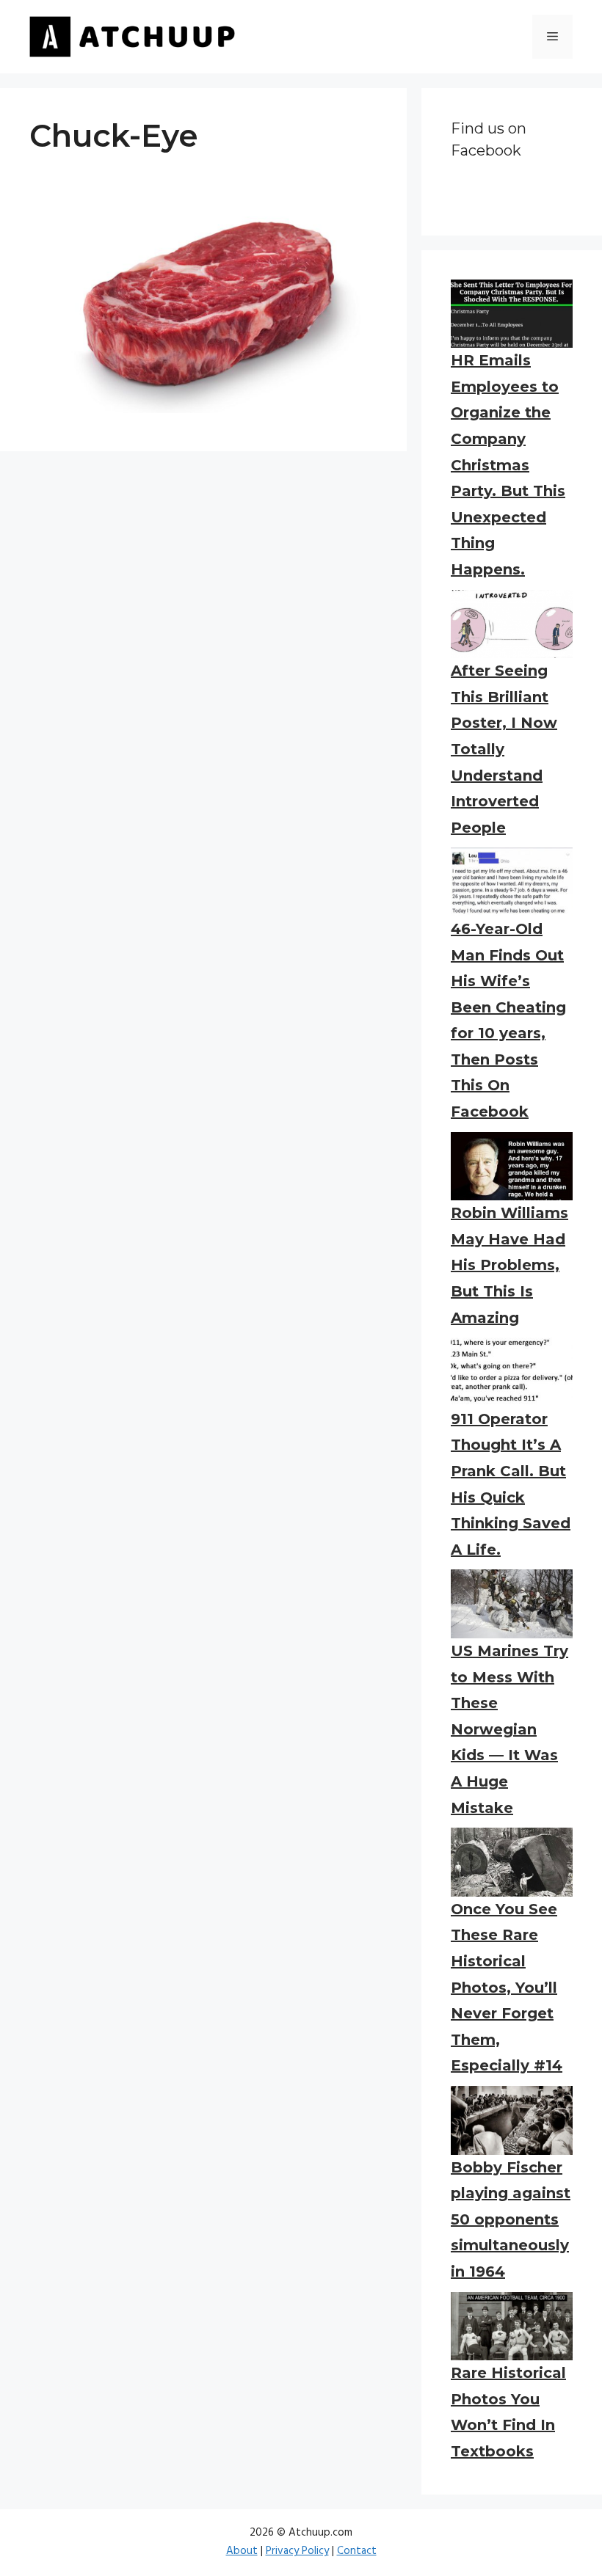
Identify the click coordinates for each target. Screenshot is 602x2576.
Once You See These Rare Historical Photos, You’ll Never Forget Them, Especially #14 (507, 1988)
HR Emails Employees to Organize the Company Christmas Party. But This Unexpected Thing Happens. (508, 465)
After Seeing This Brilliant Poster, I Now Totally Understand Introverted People (504, 749)
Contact (357, 2551)
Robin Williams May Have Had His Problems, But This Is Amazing (509, 1265)
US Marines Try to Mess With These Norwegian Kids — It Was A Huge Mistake (509, 1729)
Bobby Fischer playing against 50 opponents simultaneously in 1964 (511, 2219)
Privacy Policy (297, 2551)
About (242, 2551)
